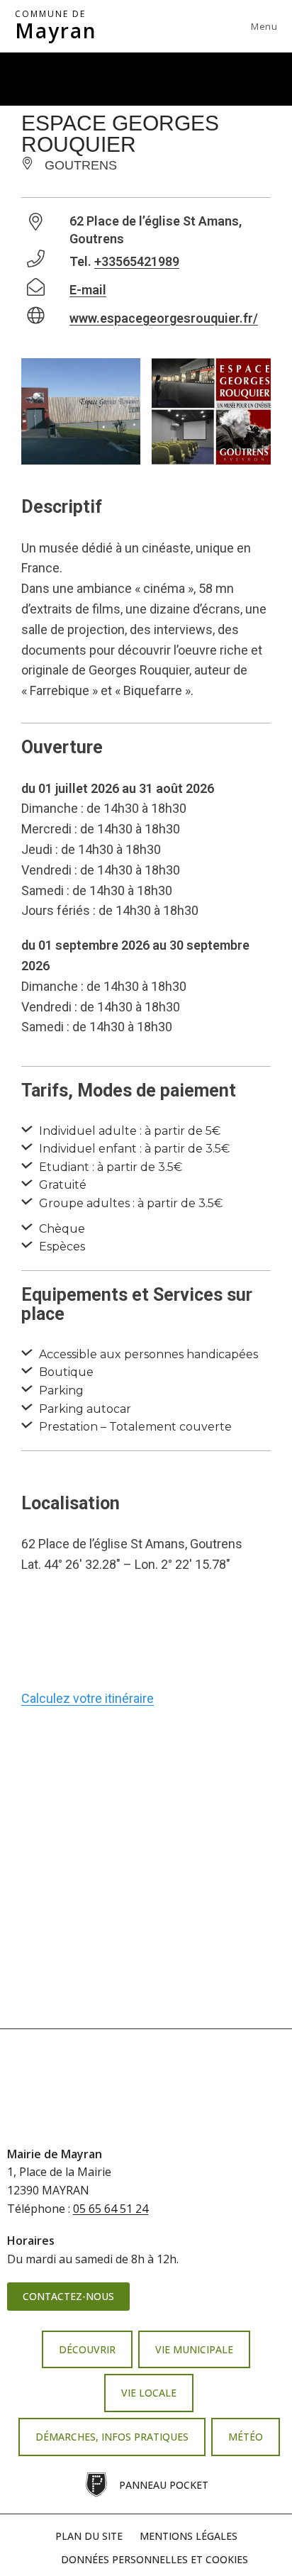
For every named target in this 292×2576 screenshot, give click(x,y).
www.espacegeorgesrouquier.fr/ (164, 318)
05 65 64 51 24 (111, 2209)
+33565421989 (137, 261)
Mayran (56, 26)
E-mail (88, 290)
